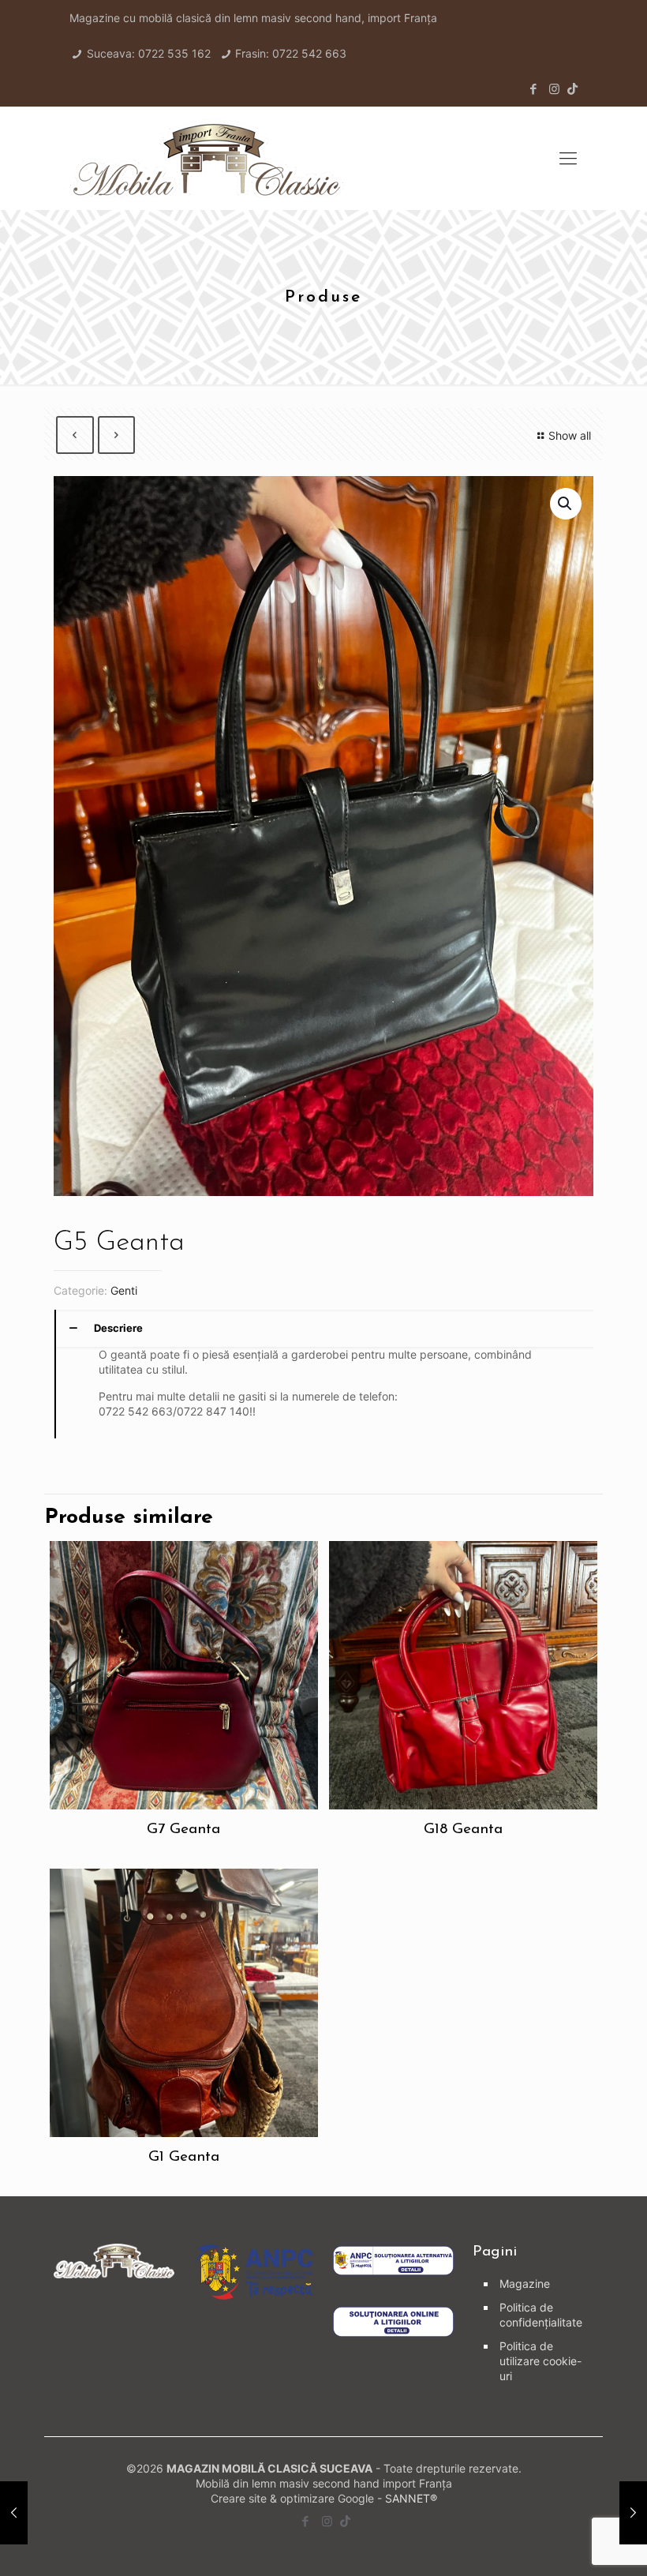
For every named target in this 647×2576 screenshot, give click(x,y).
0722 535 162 (174, 53)
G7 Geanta (183, 1830)
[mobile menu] (568, 158)
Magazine (525, 2284)
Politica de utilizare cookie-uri (540, 2361)
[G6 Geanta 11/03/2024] (633, 2513)
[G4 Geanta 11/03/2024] (14, 2513)
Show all (570, 435)
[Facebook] (533, 89)
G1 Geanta (184, 2157)
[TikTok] (572, 89)
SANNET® (411, 2498)
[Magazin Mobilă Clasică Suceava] (207, 158)
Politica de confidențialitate (541, 2315)
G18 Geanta (463, 1830)
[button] (566, 504)
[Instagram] (554, 89)
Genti (124, 1290)
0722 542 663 (309, 53)
